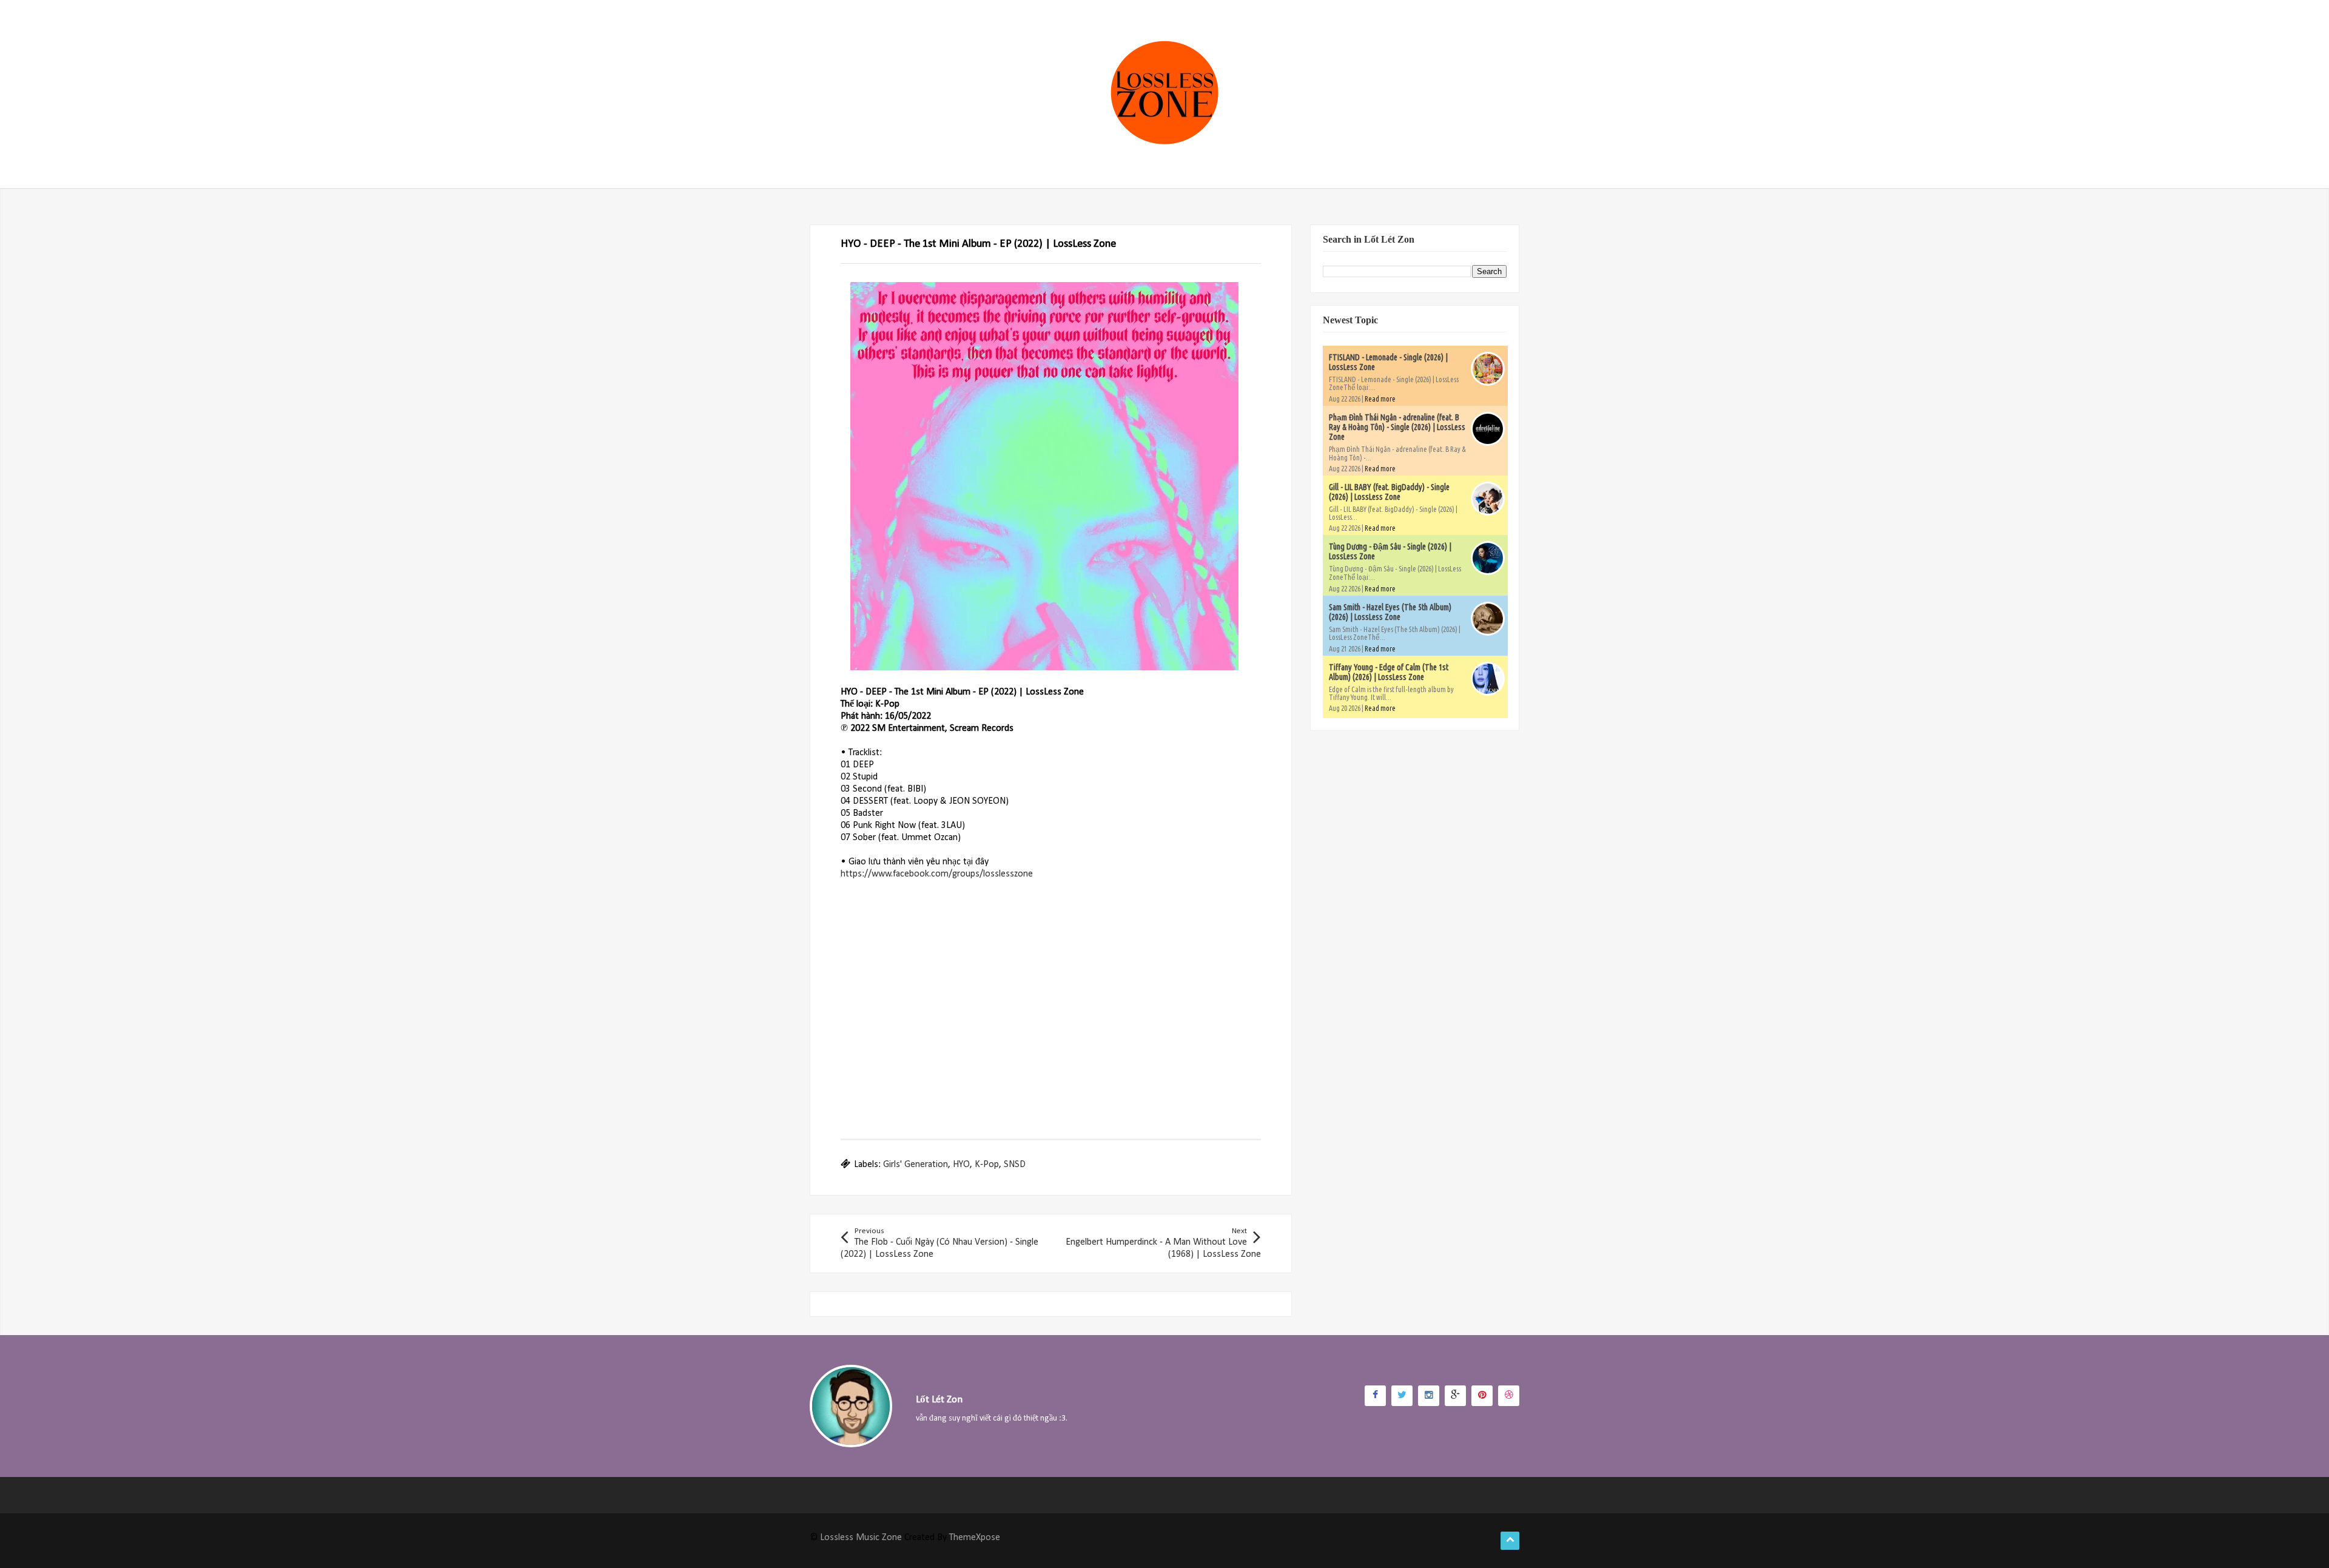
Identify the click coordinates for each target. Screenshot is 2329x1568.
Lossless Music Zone (861, 1538)
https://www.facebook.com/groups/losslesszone (937, 874)
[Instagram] (1429, 1396)
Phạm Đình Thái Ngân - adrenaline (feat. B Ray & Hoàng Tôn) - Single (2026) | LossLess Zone (1397, 427)
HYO (961, 1165)
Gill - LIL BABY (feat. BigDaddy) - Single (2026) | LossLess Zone (1389, 492)
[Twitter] (1402, 1396)
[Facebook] (1375, 1396)
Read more (1380, 399)
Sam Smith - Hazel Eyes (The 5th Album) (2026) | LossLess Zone (1390, 612)
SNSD (1015, 1165)
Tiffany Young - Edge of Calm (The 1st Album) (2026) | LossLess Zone (1389, 672)
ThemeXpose (975, 1538)
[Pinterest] (1482, 1396)
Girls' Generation (916, 1165)
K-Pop (987, 1165)
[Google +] (1455, 1396)
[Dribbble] (1509, 1396)
